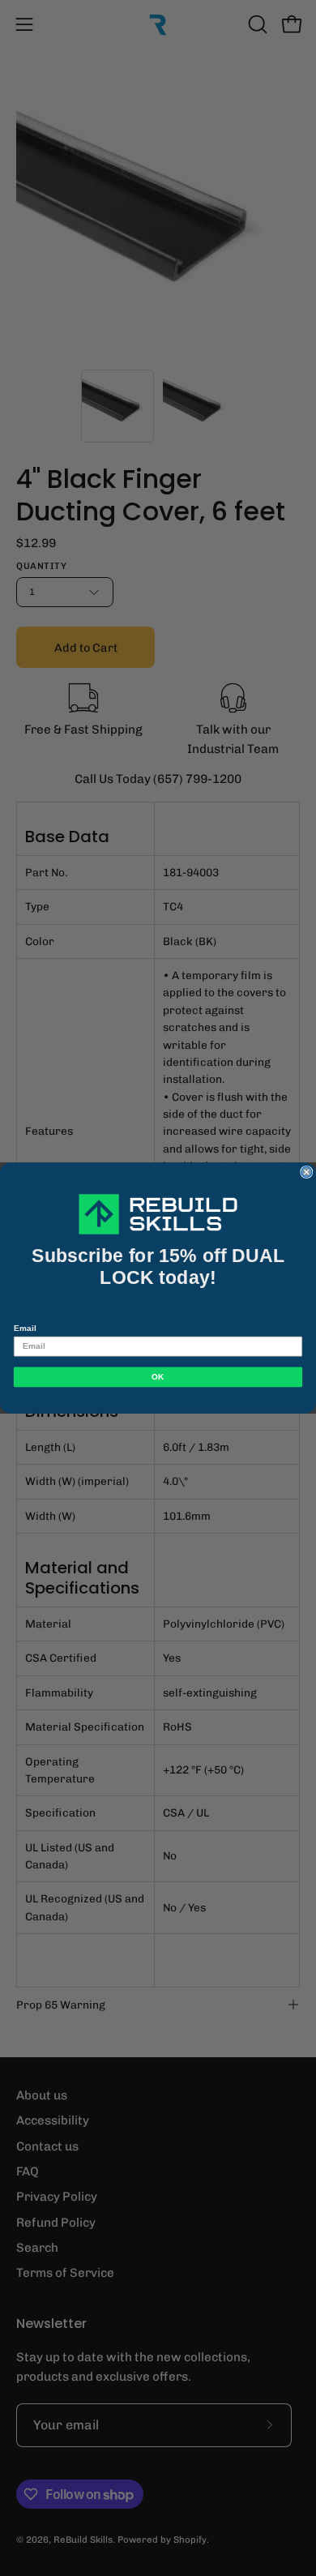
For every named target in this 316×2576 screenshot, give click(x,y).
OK (158, 1377)
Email (25, 1328)
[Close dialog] (307, 1172)
